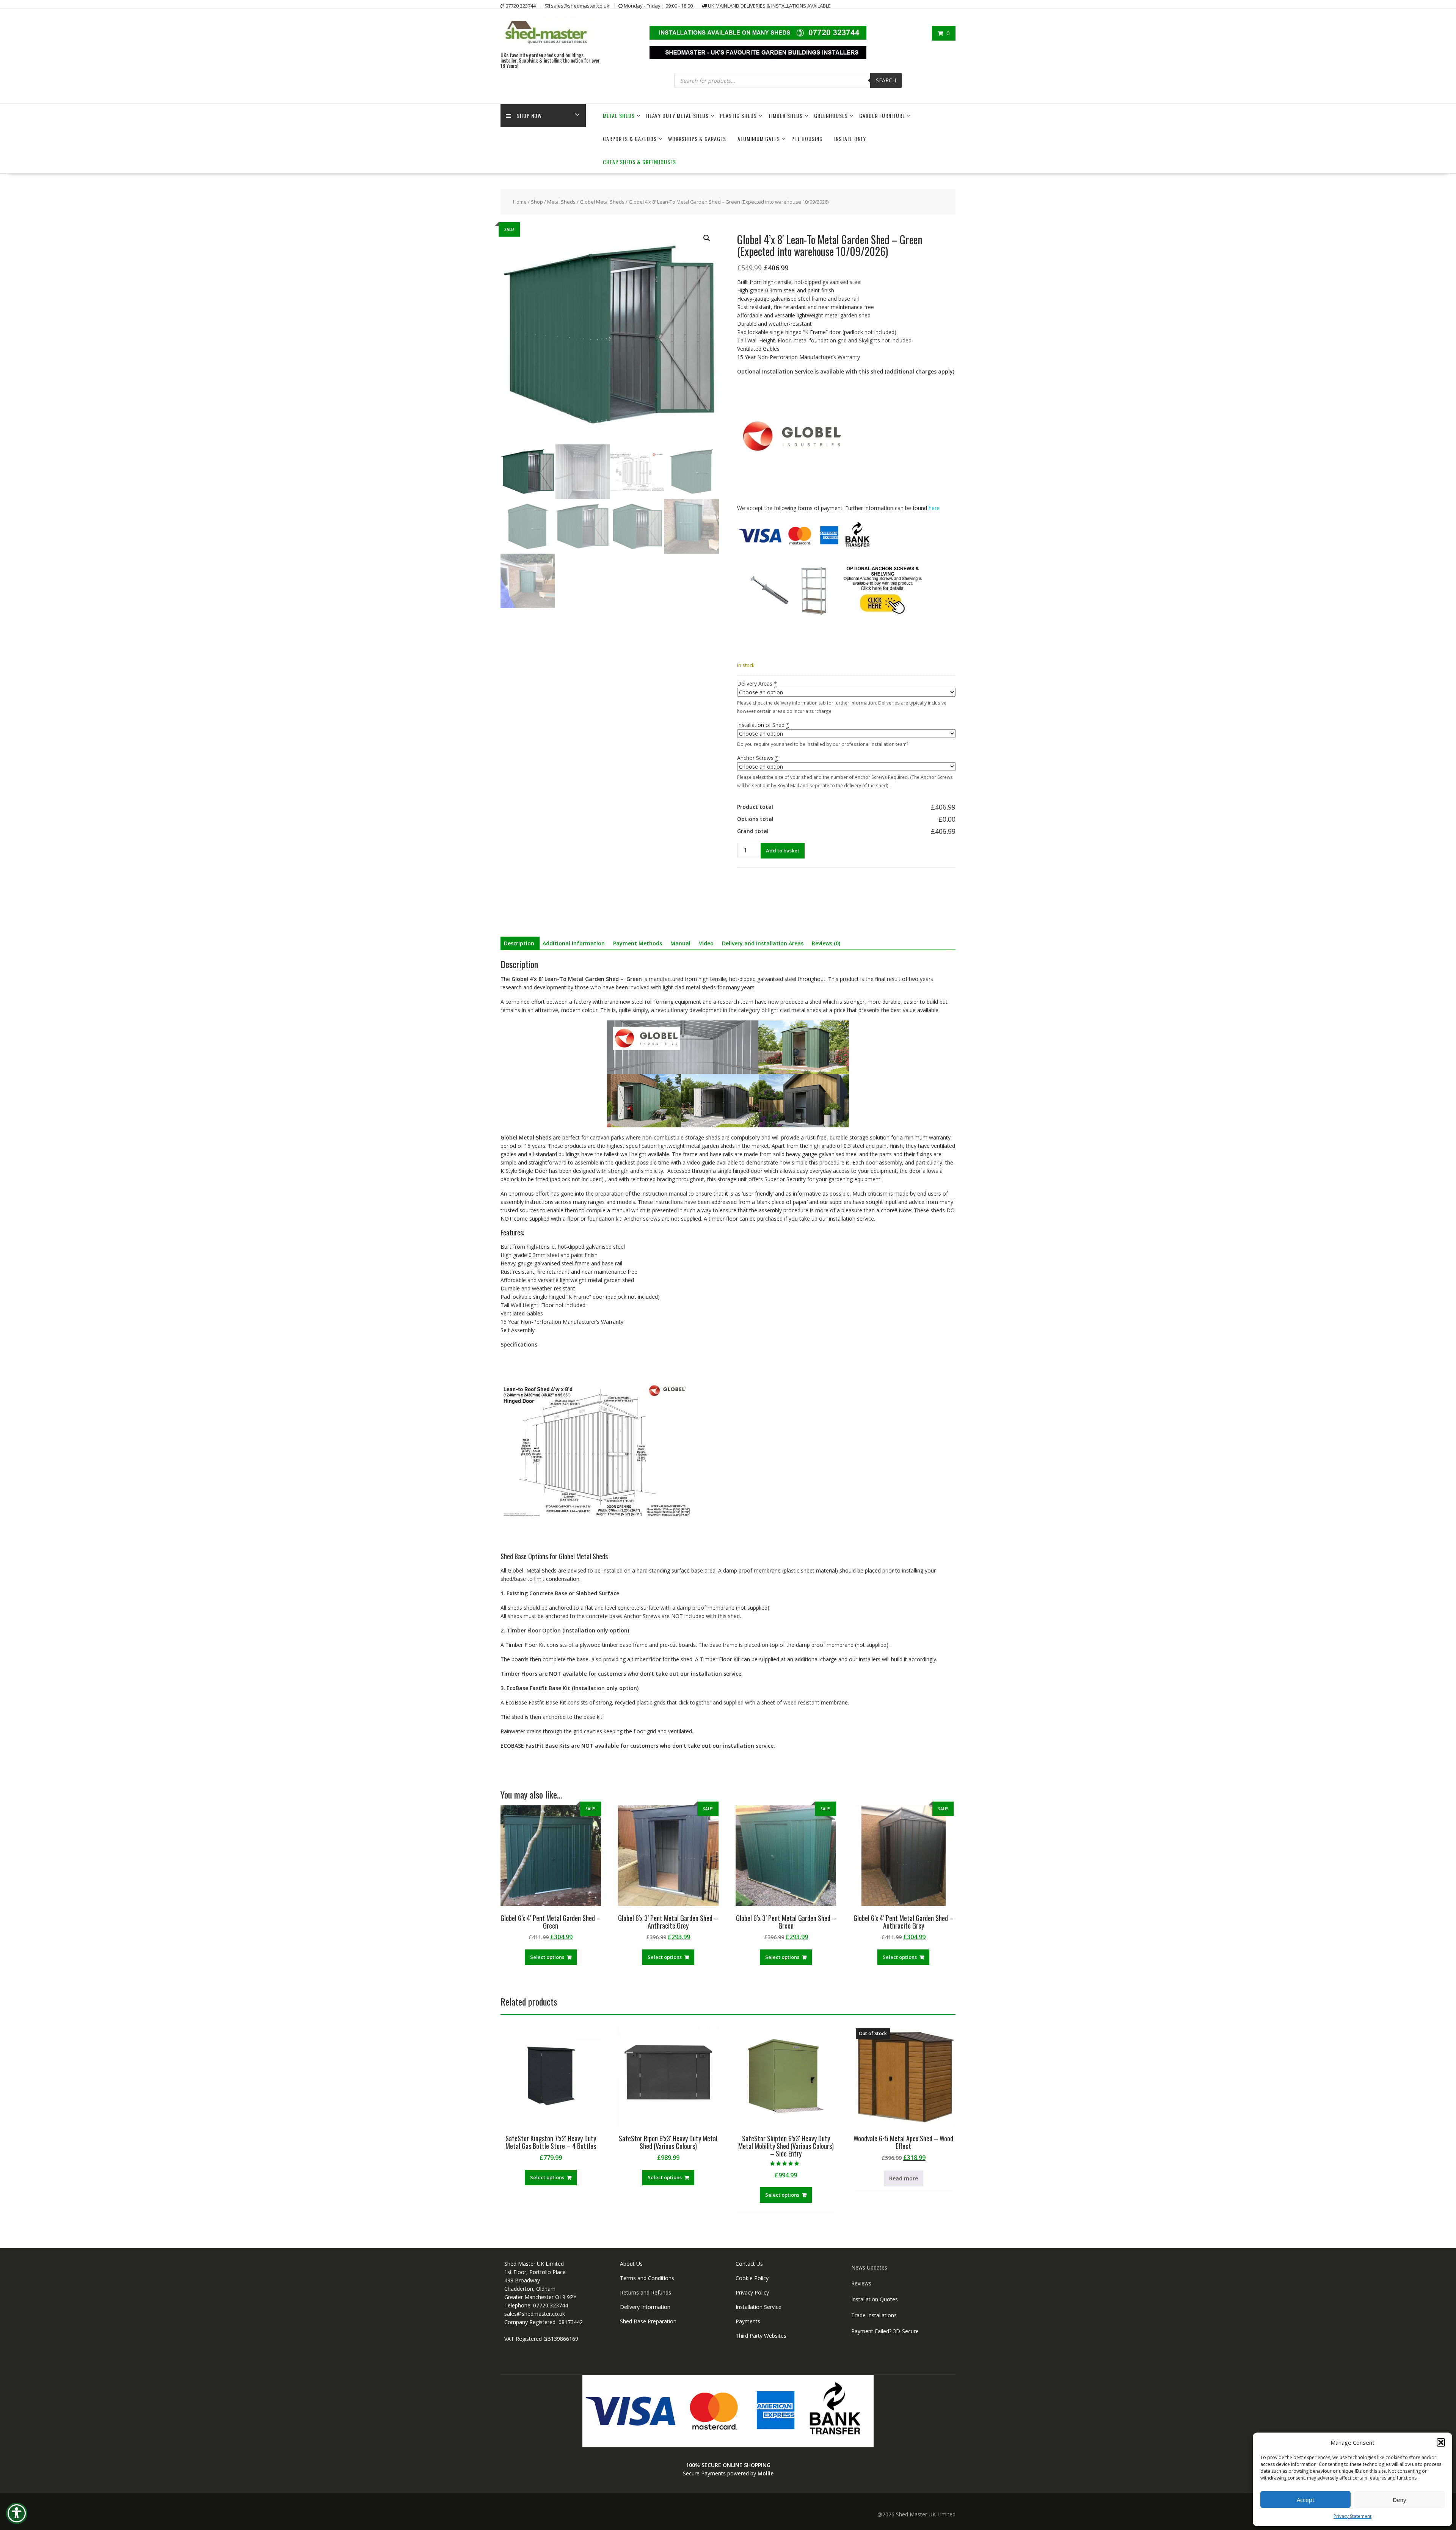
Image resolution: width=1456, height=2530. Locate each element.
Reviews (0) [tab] (826, 943)
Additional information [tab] (574, 943)
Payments (748, 2321)
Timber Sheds (785, 115)
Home (520, 202)
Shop (537, 202)
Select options (547, 1957)
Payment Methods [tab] (638, 943)
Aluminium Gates (759, 139)
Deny (1400, 2500)
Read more (904, 2178)
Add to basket (783, 851)
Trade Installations (874, 2315)
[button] (1441, 2442)
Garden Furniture (882, 115)
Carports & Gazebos (630, 139)
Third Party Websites (761, 2336)
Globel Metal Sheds (602, 202)
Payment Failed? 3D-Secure (885, 2331)
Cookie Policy (752, 2278)
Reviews (861, 2283)
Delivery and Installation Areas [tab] (763, 943)
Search (886, 80)
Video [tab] (706, 943)
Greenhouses (831, 115)
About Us (631, 2264)
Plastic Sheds (738, 115)
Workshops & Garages (697, 139)
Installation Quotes (875, 2299)
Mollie (766, 2473)
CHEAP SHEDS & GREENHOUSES (639, 162)
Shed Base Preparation (648, 2321)
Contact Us (749, 2264)
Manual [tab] (680, 943)
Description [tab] (519, 943)
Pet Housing (807, 139)
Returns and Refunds (646, 2292)
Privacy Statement (1352, 2516)
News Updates (869, 2267)
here (934, 508)
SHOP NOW (529, 115)
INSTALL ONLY (850, 139)
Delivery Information (645, 2307)
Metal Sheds (619, 115)
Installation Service (759, 2307)
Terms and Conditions (647, 2278)
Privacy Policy (752, 2292)
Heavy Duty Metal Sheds (677, 115)
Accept (1306, 2500)
